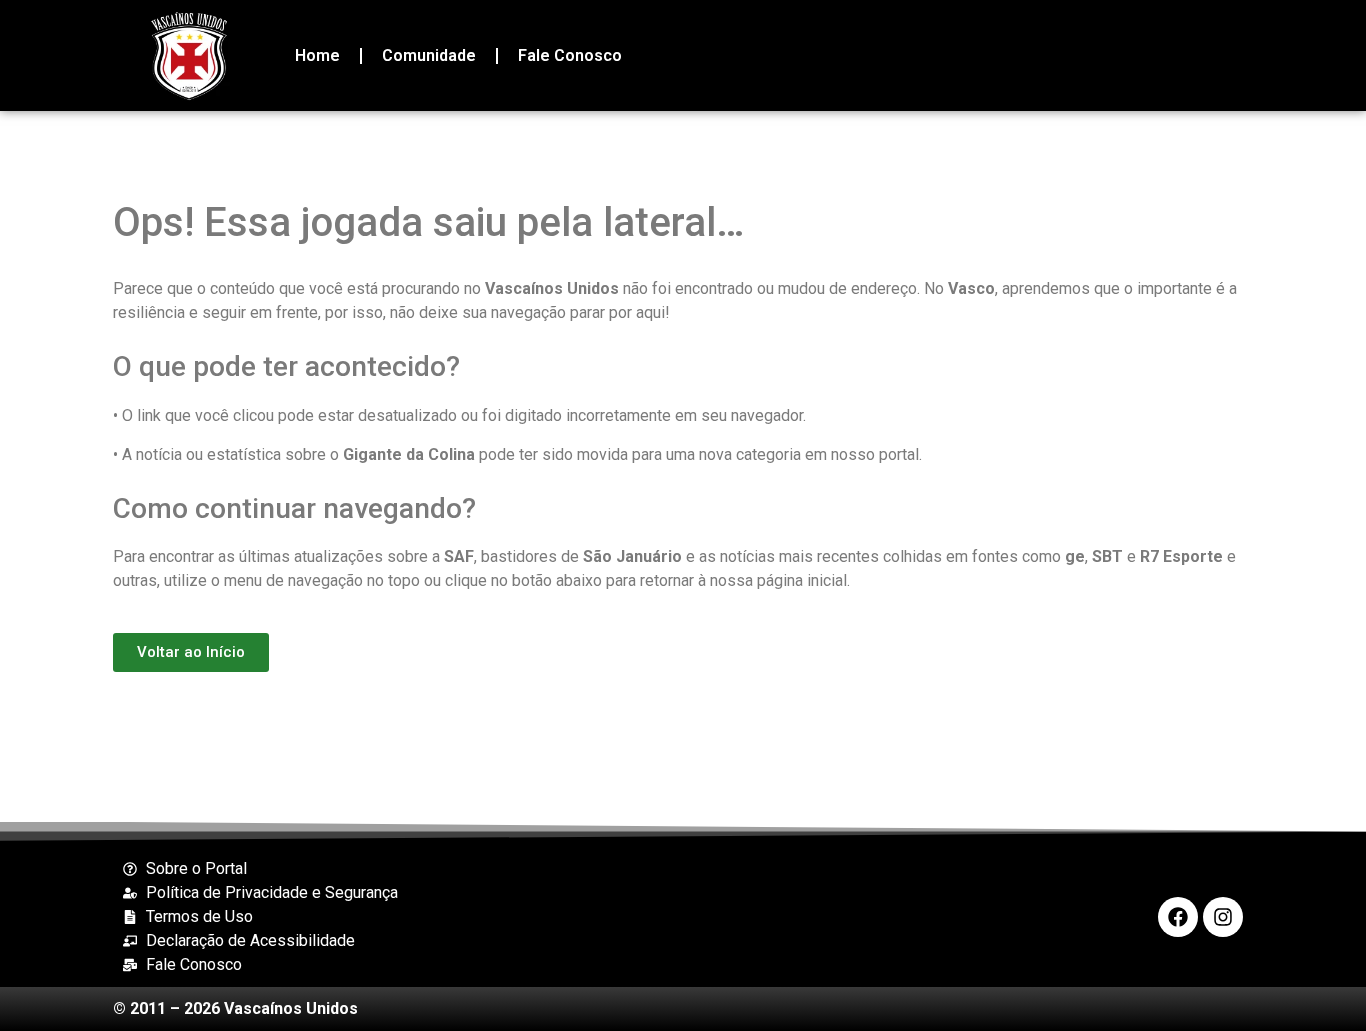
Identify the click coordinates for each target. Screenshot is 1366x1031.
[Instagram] (1223, 917)
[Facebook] (1178, 917)
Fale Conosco (570, 55)
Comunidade (429, 55)
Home (317, 55)
